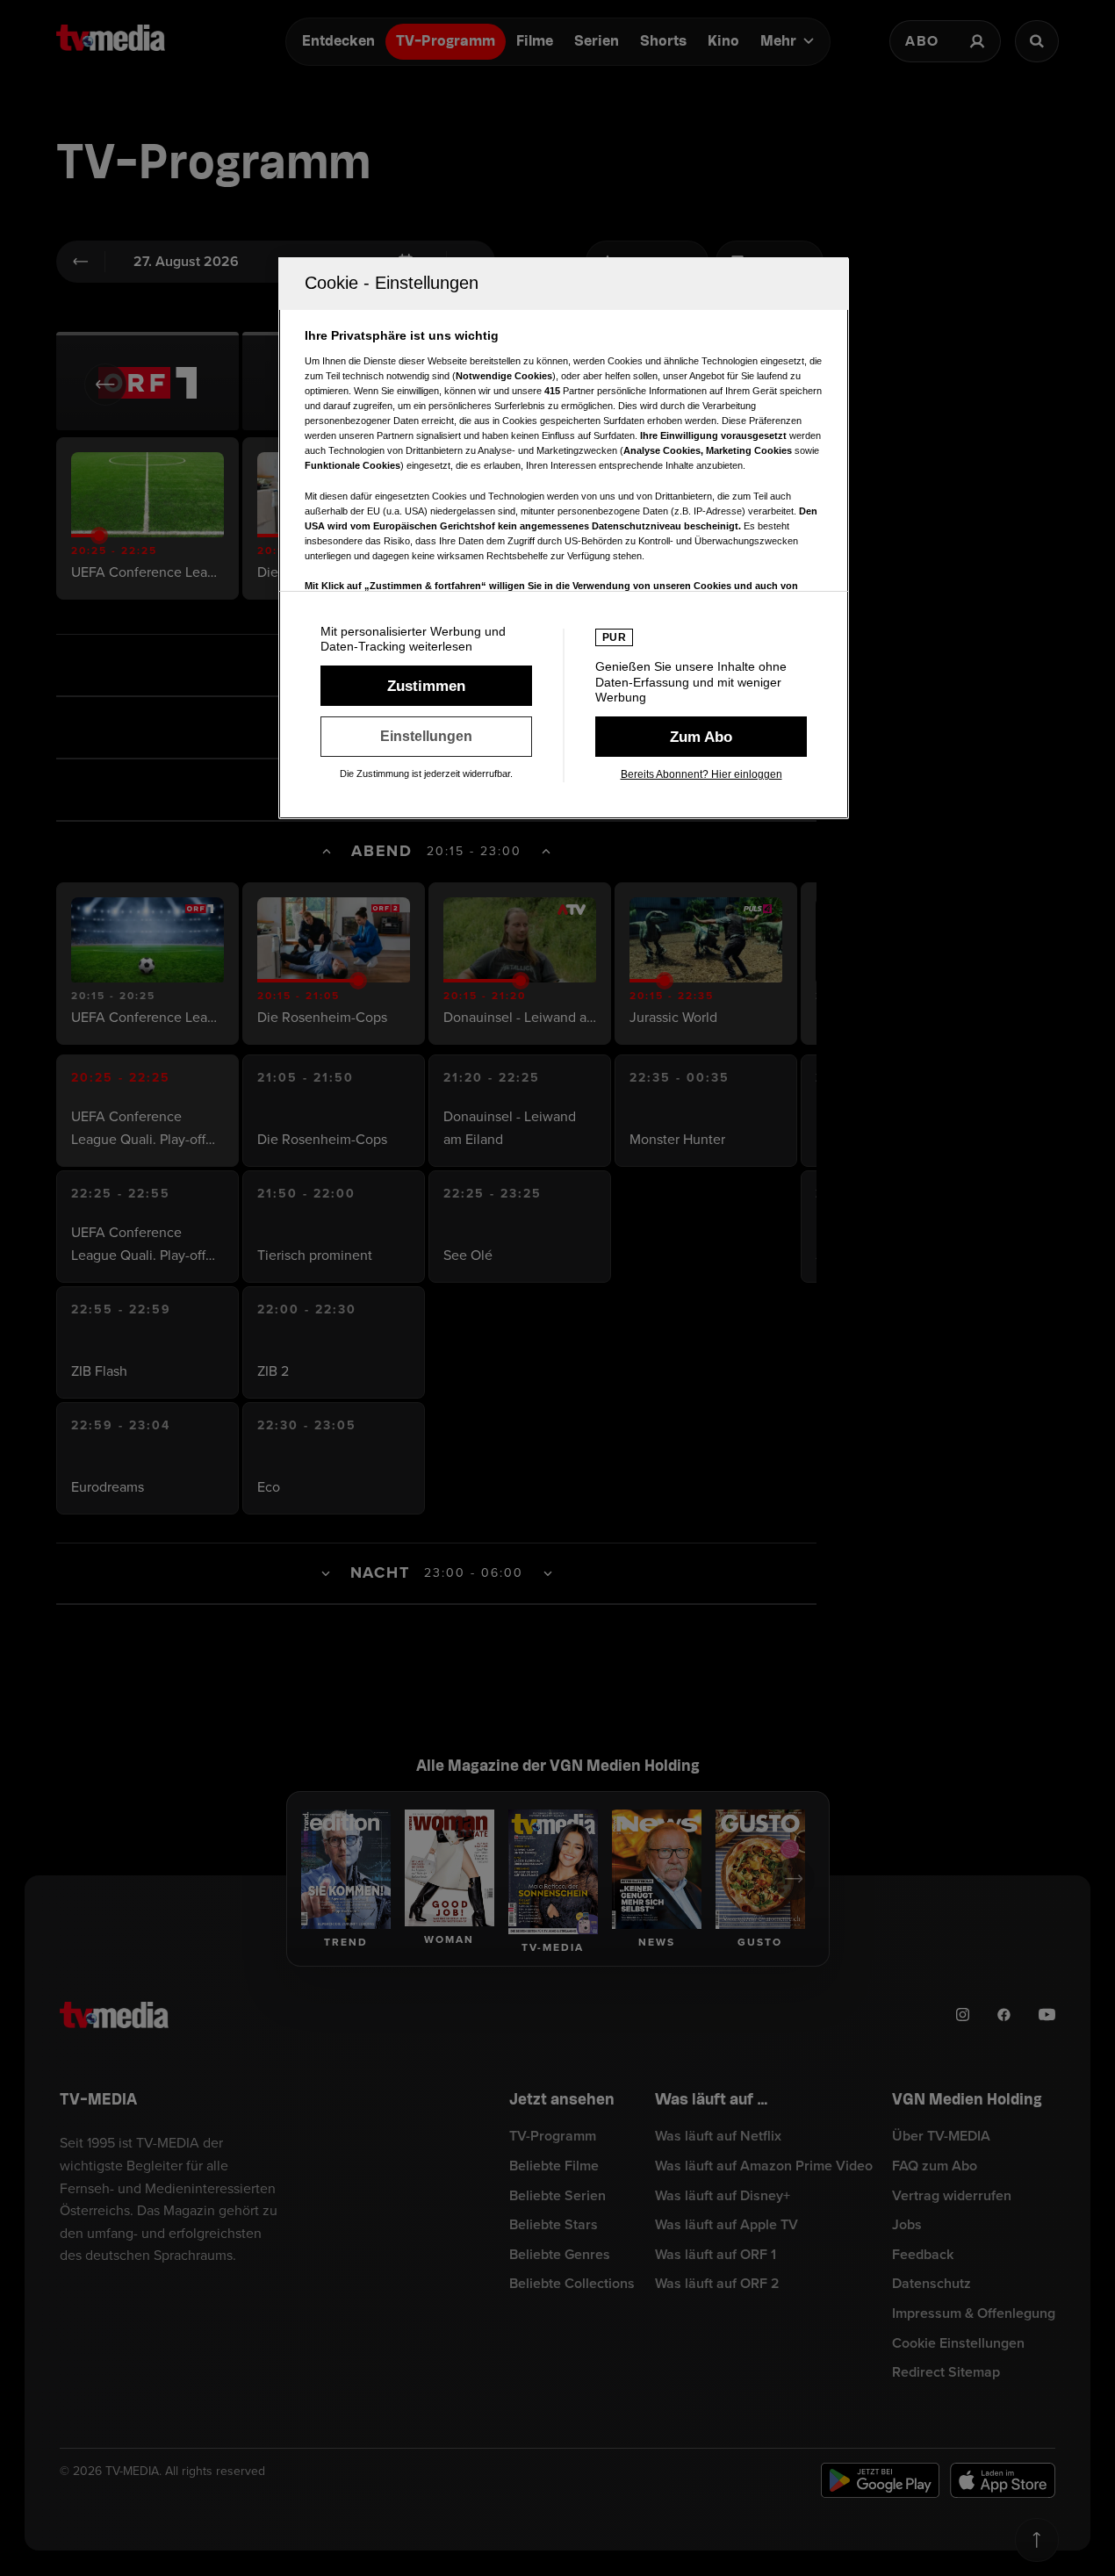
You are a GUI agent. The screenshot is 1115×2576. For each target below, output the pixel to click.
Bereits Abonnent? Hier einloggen (701, 774)
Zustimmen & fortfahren (426, 686)
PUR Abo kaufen (701, 737)
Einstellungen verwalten (426, 737)
